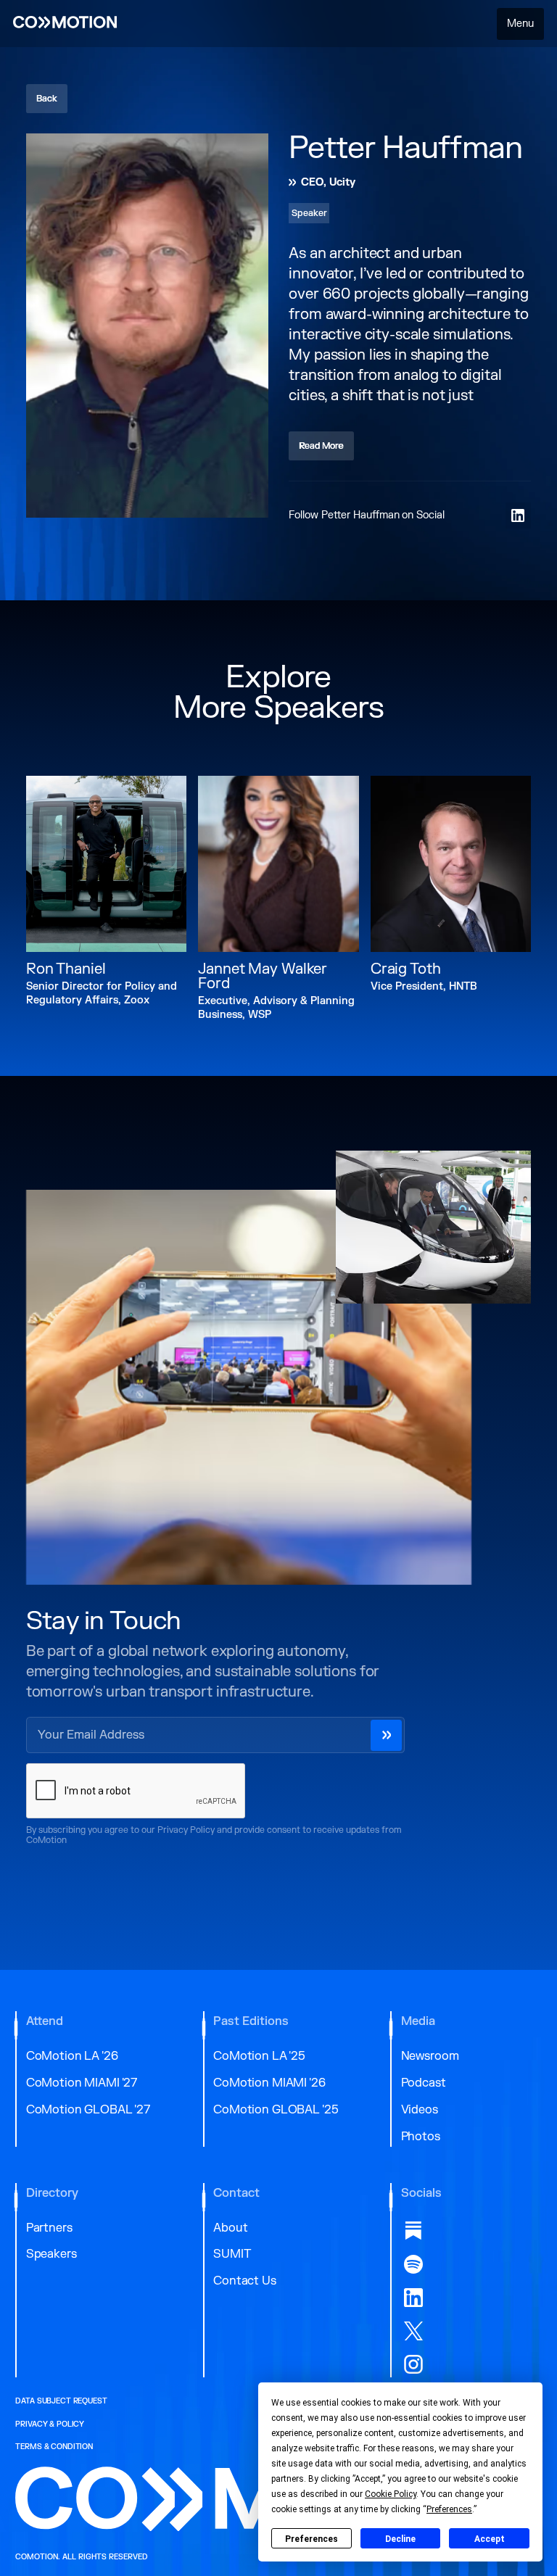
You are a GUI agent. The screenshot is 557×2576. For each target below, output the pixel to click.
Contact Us (245, 2281)
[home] (65, 24)
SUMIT (232, 2254)
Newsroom (430, 2056)
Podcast (424, 2083)
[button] (521, 24)
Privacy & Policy (50, 2424)
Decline (400, 2539)
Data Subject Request (61, 2401)
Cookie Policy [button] (391, 2494)
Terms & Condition (54, 2447)
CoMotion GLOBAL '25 (276, 2110)
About (230, 2228)
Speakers (51, 2254)
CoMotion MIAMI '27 (82, 2083)
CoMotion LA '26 (72, 2056)
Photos (421, 2137)
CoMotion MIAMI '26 (269, 2083)
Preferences (311, 2539)
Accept (490, 2539)
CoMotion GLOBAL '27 (88, 2110)
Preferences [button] (449, 2509)
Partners (49, 2228)
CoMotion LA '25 (259, 2056)
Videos (420, 2110)
